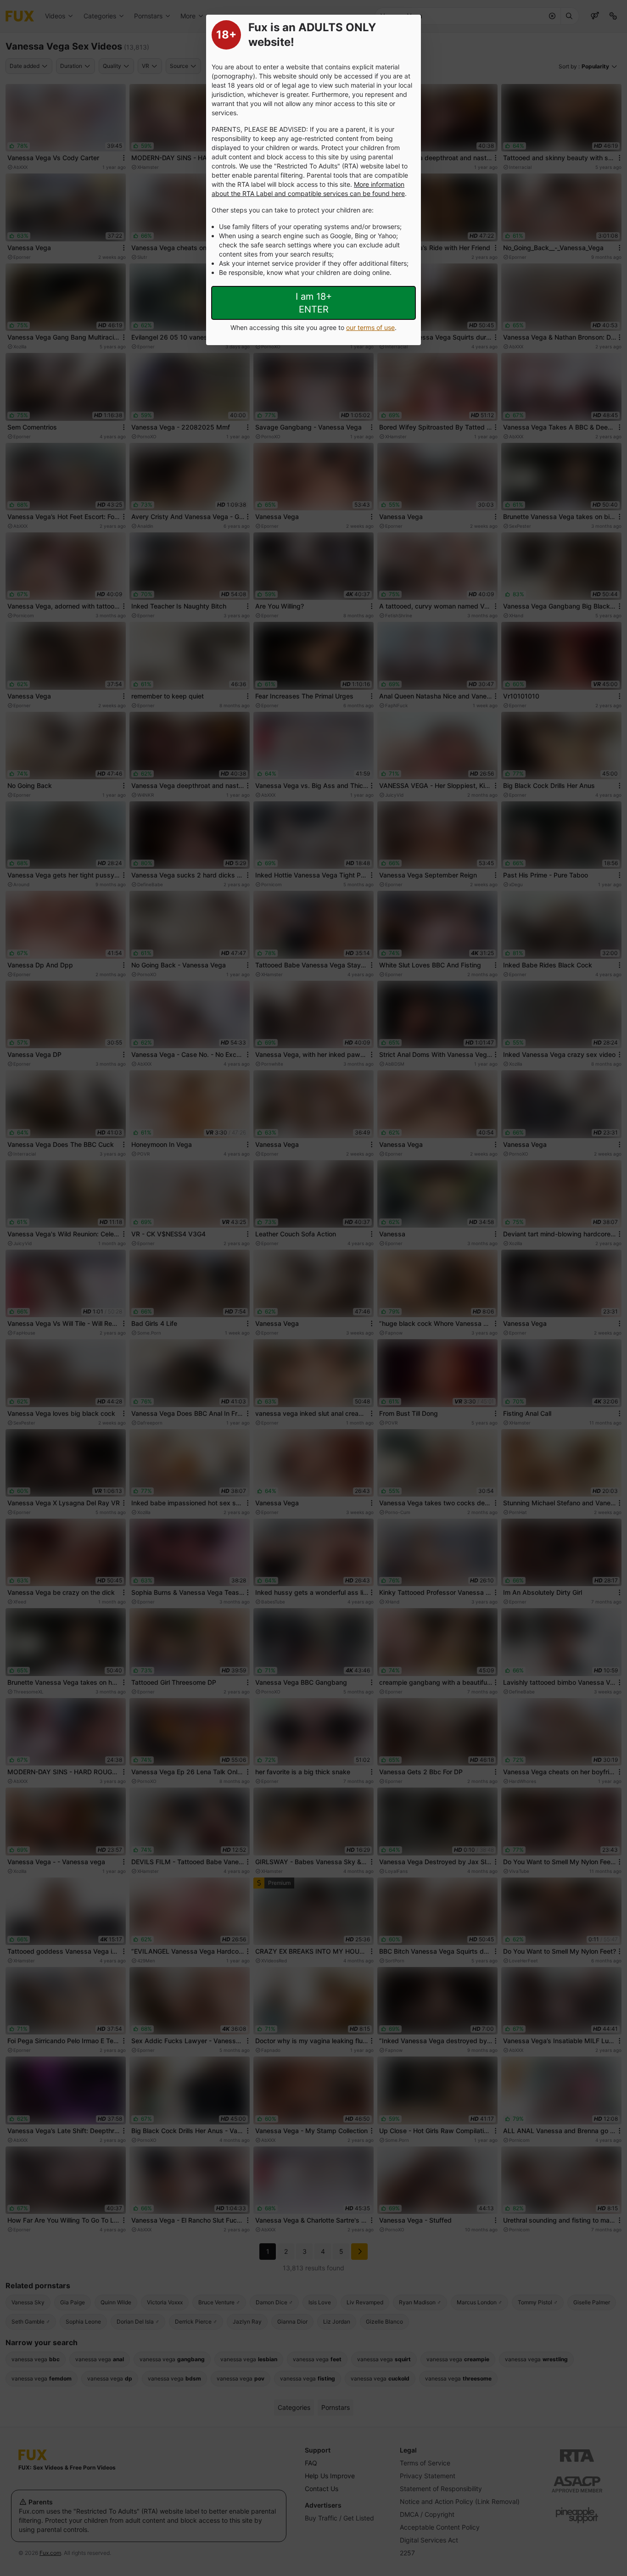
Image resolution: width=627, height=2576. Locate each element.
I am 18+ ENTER (314, 303)
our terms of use (370, 327)
